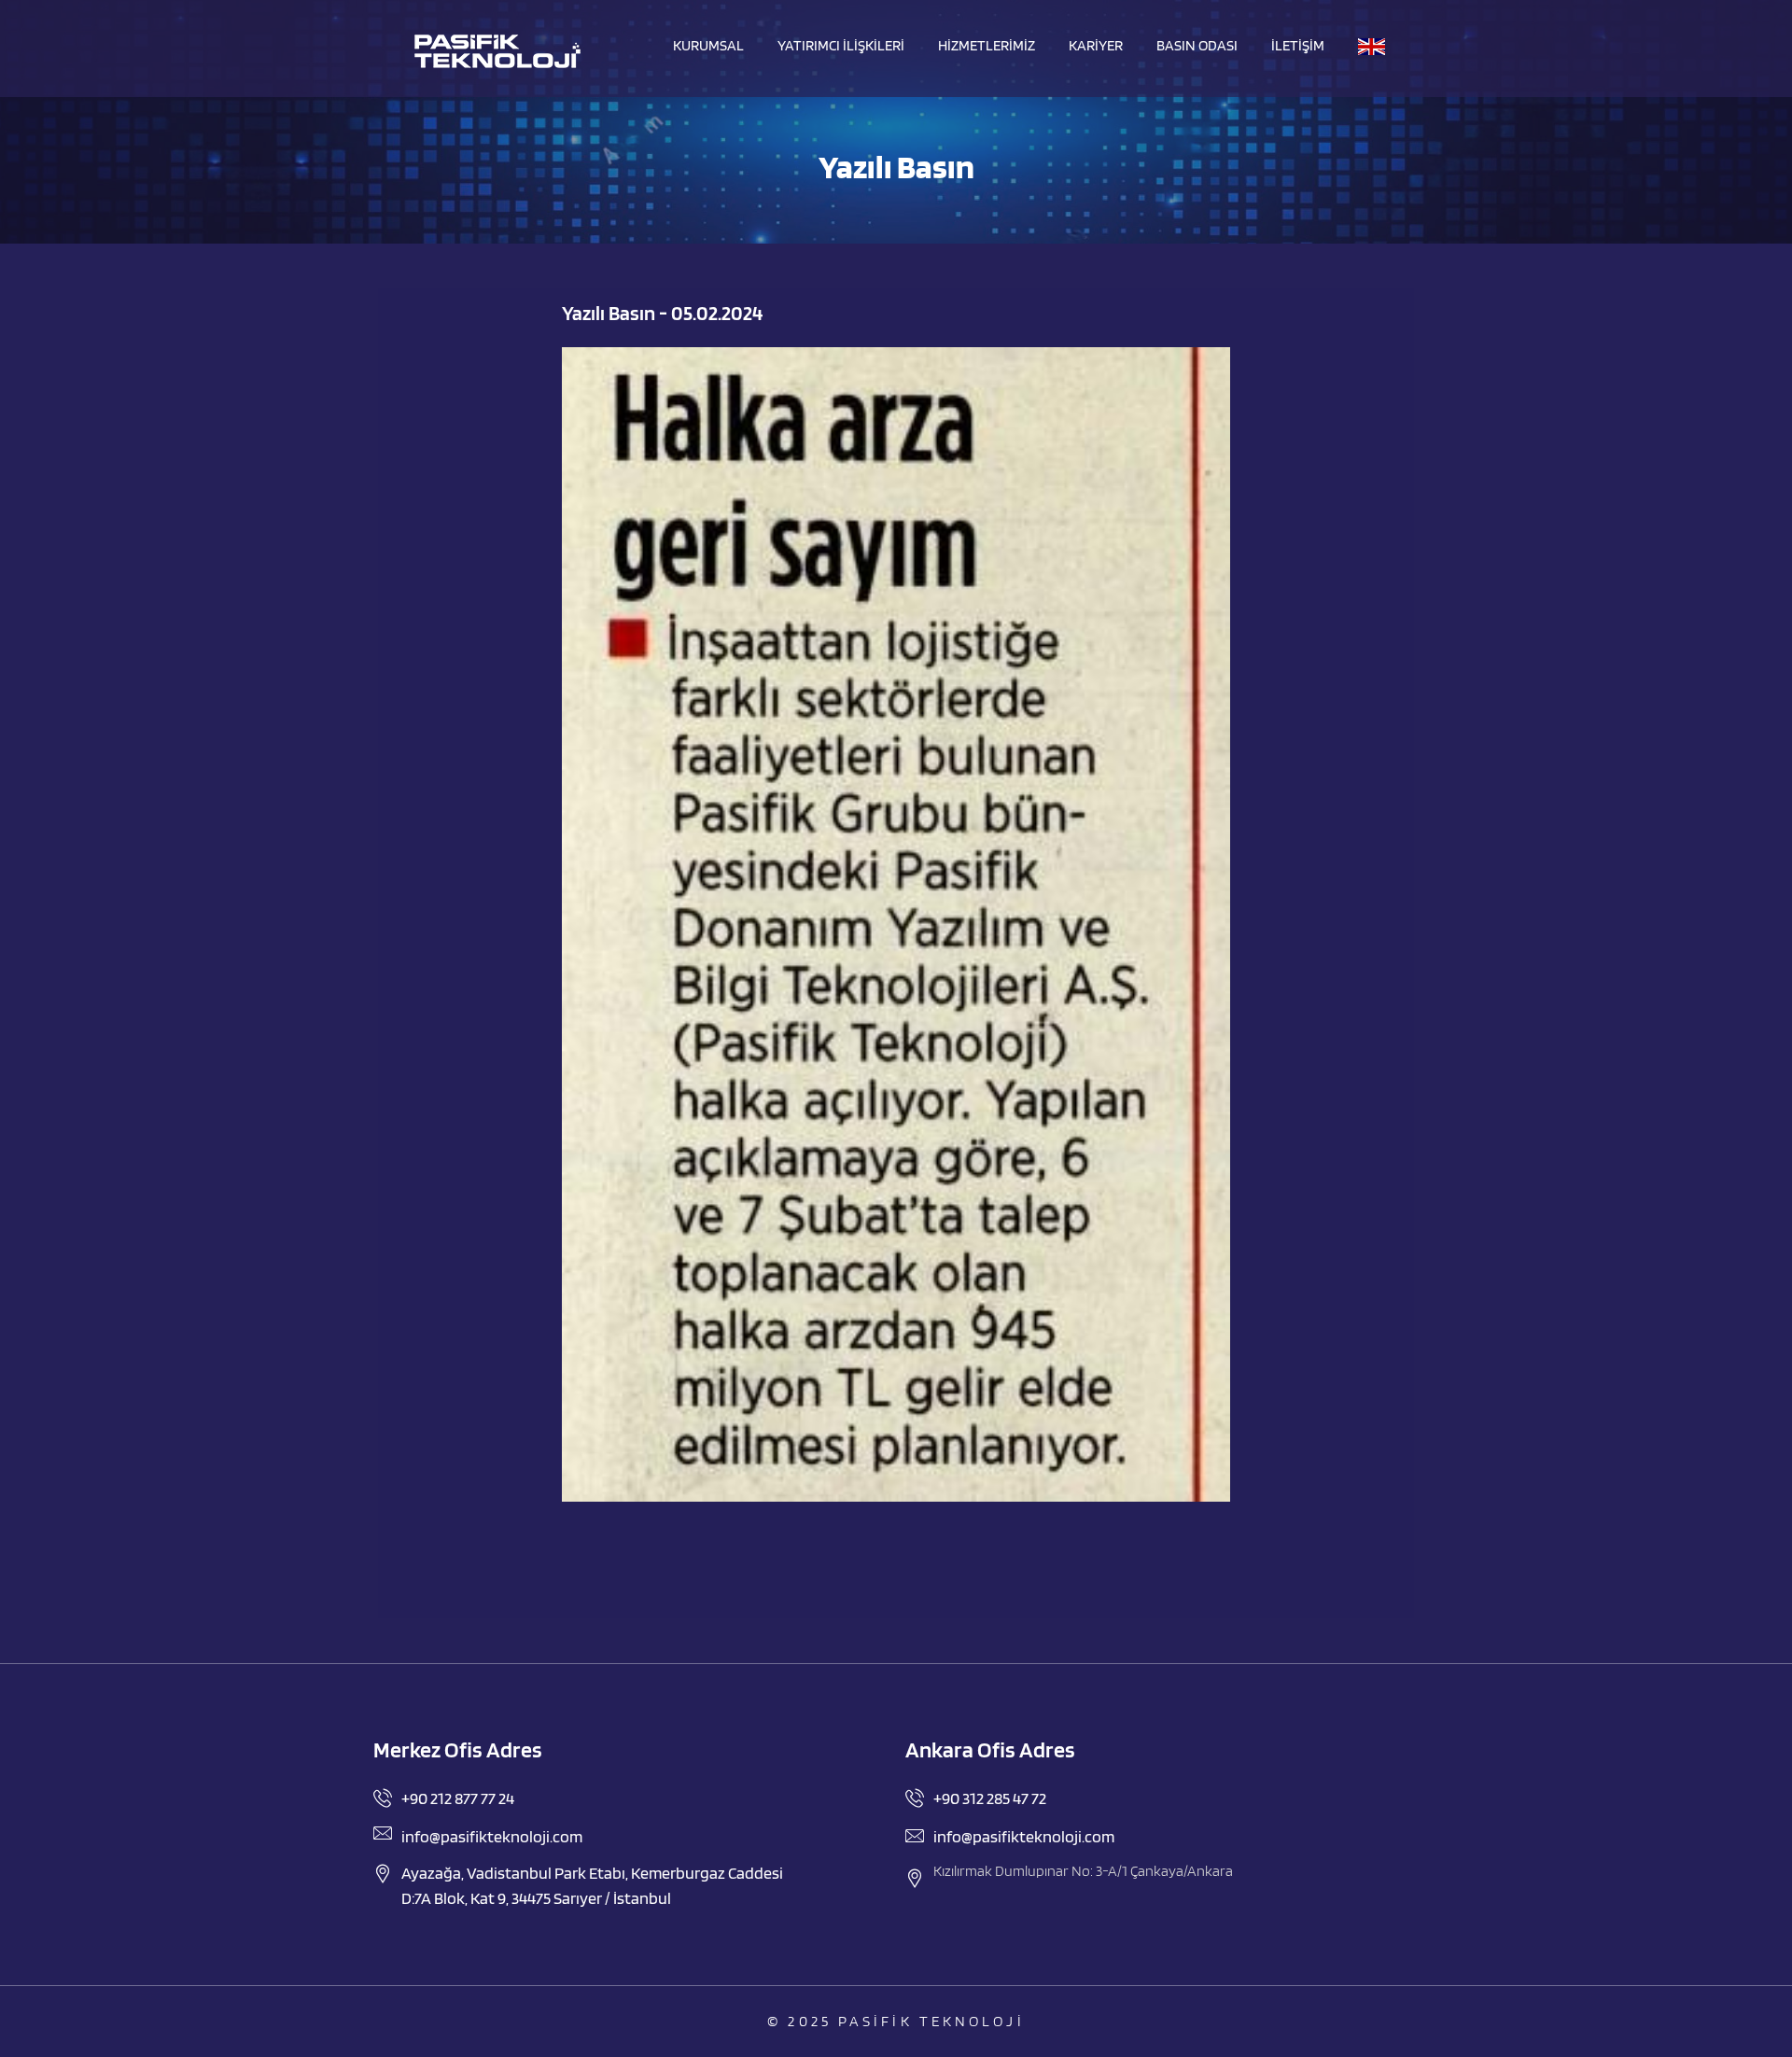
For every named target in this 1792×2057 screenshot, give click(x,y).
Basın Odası (1197, 46)
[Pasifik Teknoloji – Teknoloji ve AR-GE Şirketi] (497, 51)
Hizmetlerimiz (987, 46)
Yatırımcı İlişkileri (841, 46)
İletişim (1298, 46)
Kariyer (1096, 46)
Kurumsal (708, 46)
